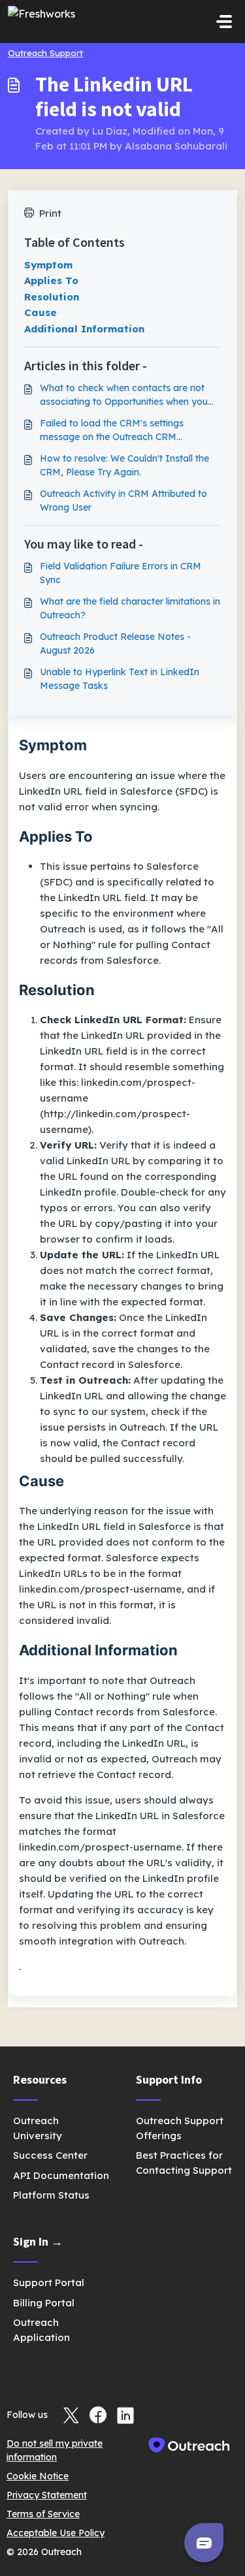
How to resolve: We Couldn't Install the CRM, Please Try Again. (124, 465)
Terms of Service (43, 2514)
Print (50, 213)
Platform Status (51, 2195)
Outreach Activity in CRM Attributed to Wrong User (123, 501)
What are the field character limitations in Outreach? (130, 608)
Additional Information (84, 329)
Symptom (48, 265)
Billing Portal (44, 2303)
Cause (41, 312)
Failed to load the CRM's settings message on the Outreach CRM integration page (112, 431)
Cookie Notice (38, 2476)
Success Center (50, 2155)
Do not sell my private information (55, 2450)
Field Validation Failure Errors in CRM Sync (121, 573)
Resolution (52, 297)
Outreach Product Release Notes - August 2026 (115, 644)
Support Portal (49, 2282)
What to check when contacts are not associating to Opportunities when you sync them (124, 395)
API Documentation (61, 2175)
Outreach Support (45, 53)
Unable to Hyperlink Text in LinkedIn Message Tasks (120, 679)
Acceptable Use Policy (56, 2533)
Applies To (51, 280)
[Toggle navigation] (224, 22)
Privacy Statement (47, 2495)
